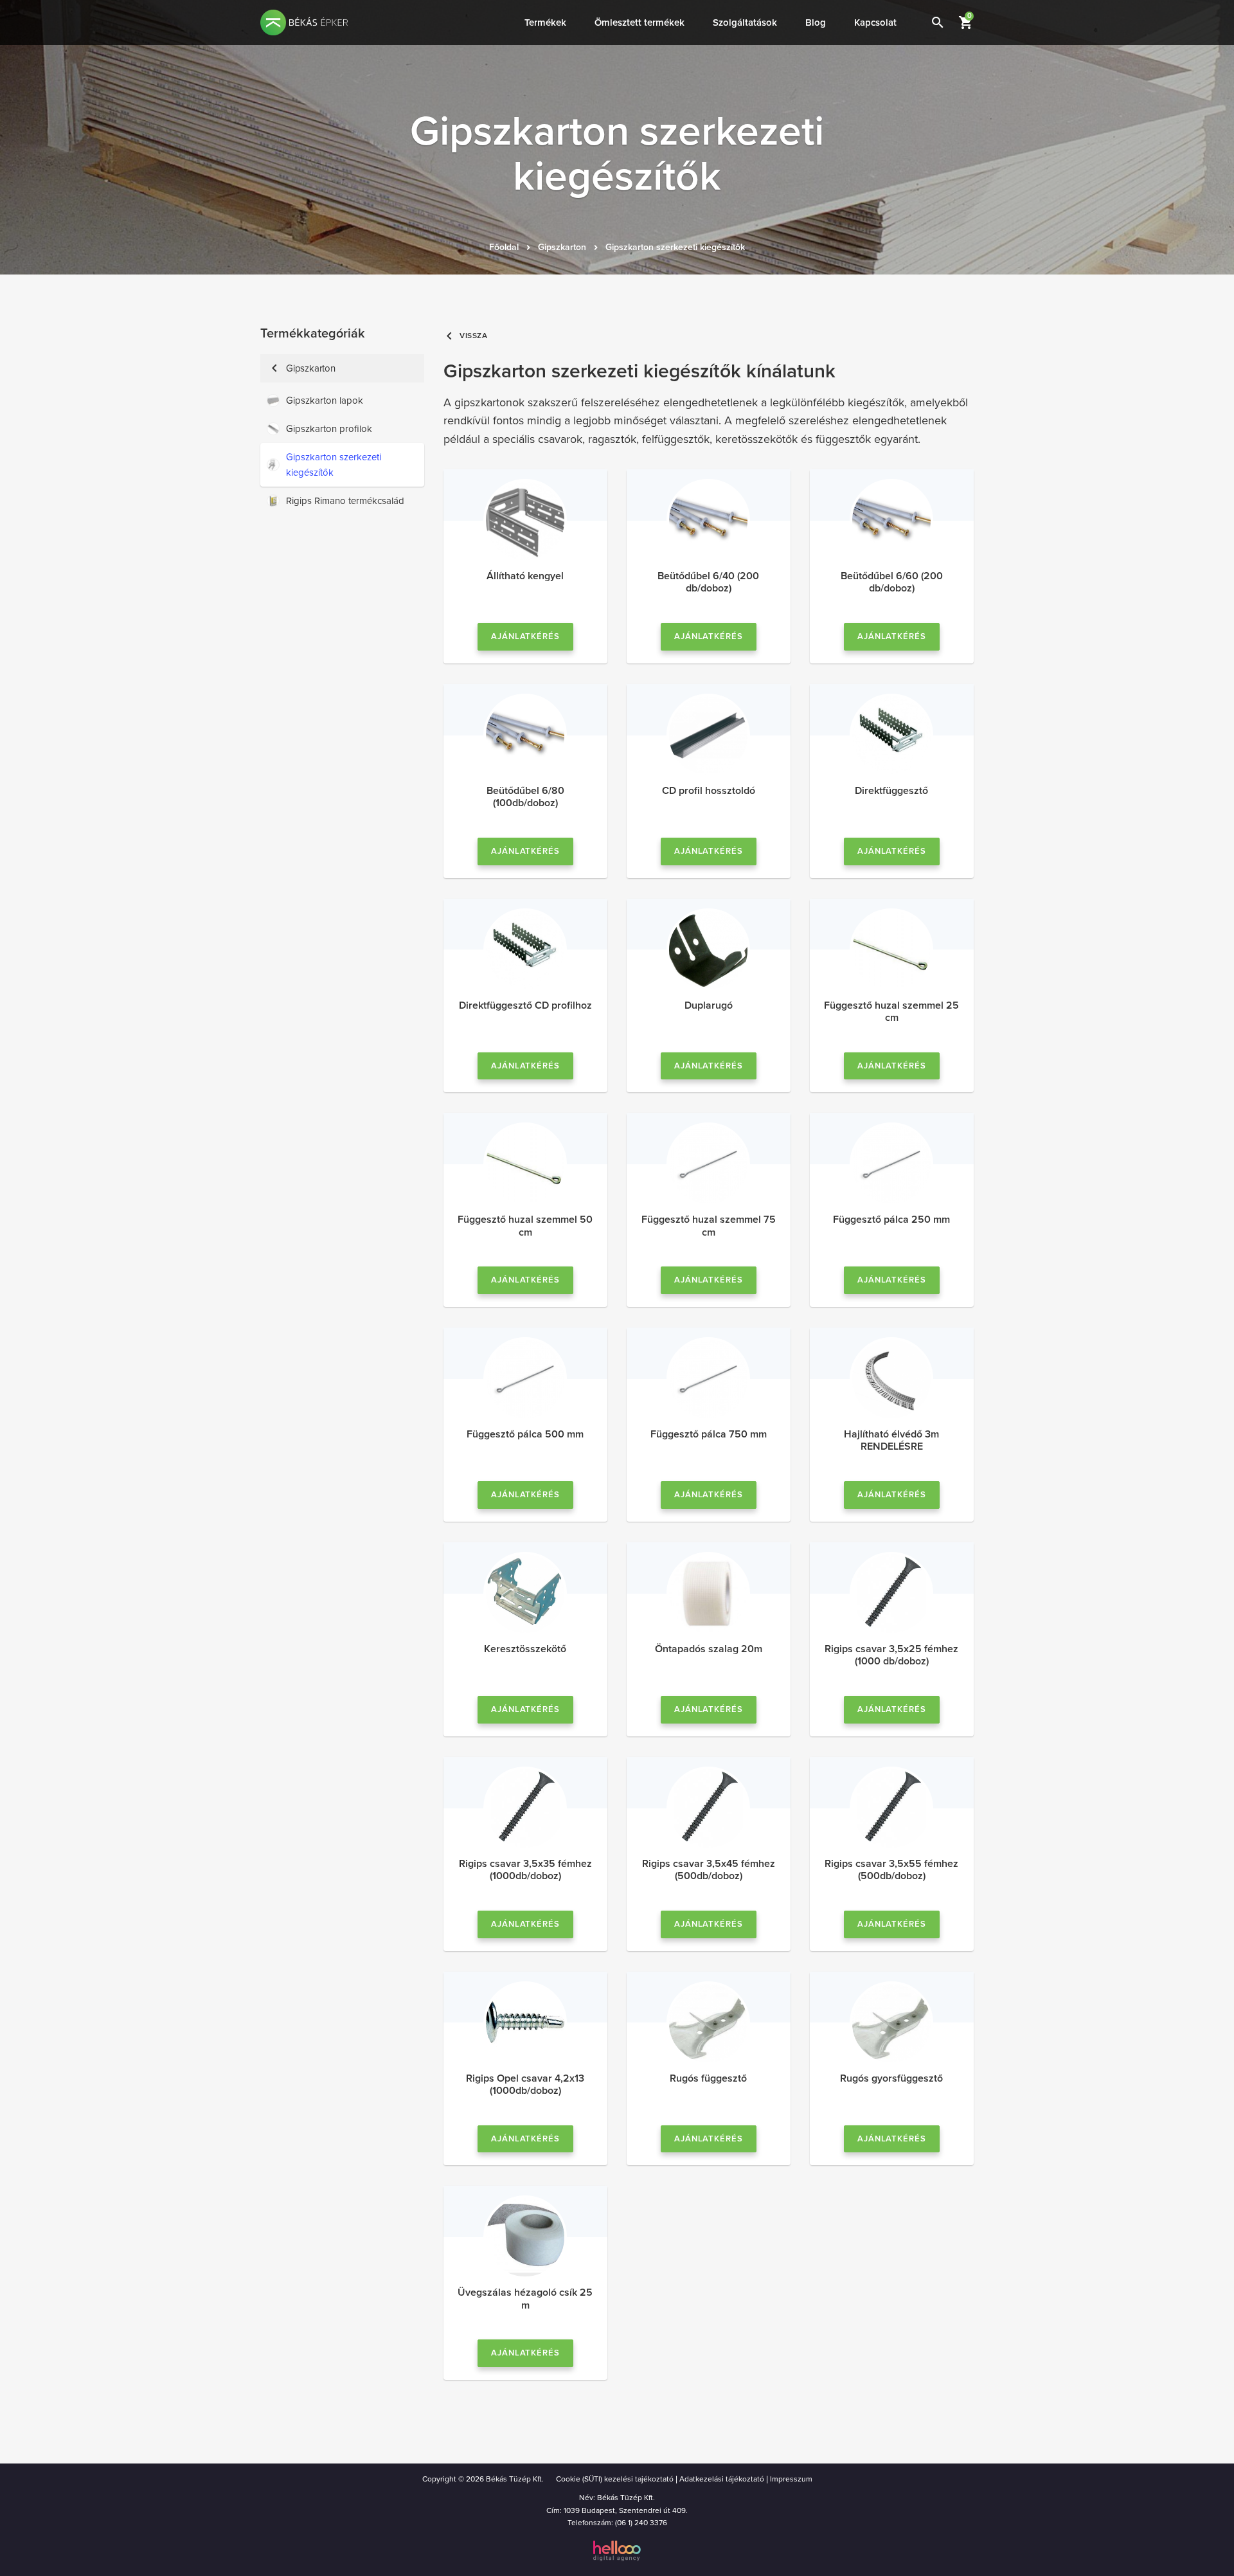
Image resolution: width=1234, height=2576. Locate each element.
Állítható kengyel (525, 576)
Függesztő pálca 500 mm (525, 1434)
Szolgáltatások (745, 23)
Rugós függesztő (708, 2078)
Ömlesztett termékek (639, 23)
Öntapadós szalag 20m (709, 1649)
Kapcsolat (875, 23)
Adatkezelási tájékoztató (722, 2479)
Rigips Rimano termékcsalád (345, 501)
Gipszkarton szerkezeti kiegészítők (675, 247)
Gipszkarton (562, 247)
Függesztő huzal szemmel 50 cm (525, 1226)
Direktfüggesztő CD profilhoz (525, 1005)
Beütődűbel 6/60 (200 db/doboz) (892, 582)
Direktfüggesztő (891, 791)
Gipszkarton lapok (325, 401)
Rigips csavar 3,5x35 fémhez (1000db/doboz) (525, 1870)
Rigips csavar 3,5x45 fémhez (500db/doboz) (709, 1870)
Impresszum (791, 2479)
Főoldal (504, 247)
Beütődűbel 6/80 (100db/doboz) (525, 797)
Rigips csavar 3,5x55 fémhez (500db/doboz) (891, 1870)
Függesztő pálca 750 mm (709, 1434)
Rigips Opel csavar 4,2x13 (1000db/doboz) (525, 2085)
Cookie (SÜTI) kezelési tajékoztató (615, 2479)
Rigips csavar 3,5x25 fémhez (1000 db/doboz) (891, 1655)
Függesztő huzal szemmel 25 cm (891, 1012)
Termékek (545, 23)
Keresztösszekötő (525, 1649)
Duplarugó (709, 1005)
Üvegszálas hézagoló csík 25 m (525, 2299)
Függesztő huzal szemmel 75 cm (709, 1226)
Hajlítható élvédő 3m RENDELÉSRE (891, 1440)
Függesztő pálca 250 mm (891, 1220)
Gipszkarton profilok (329, 429)
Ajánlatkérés (526, 636)
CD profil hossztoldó (709, 791)
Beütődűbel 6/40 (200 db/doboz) (708, 582)
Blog (816, 23)
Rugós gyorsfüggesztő (891, 2078)
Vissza (466, 336)
